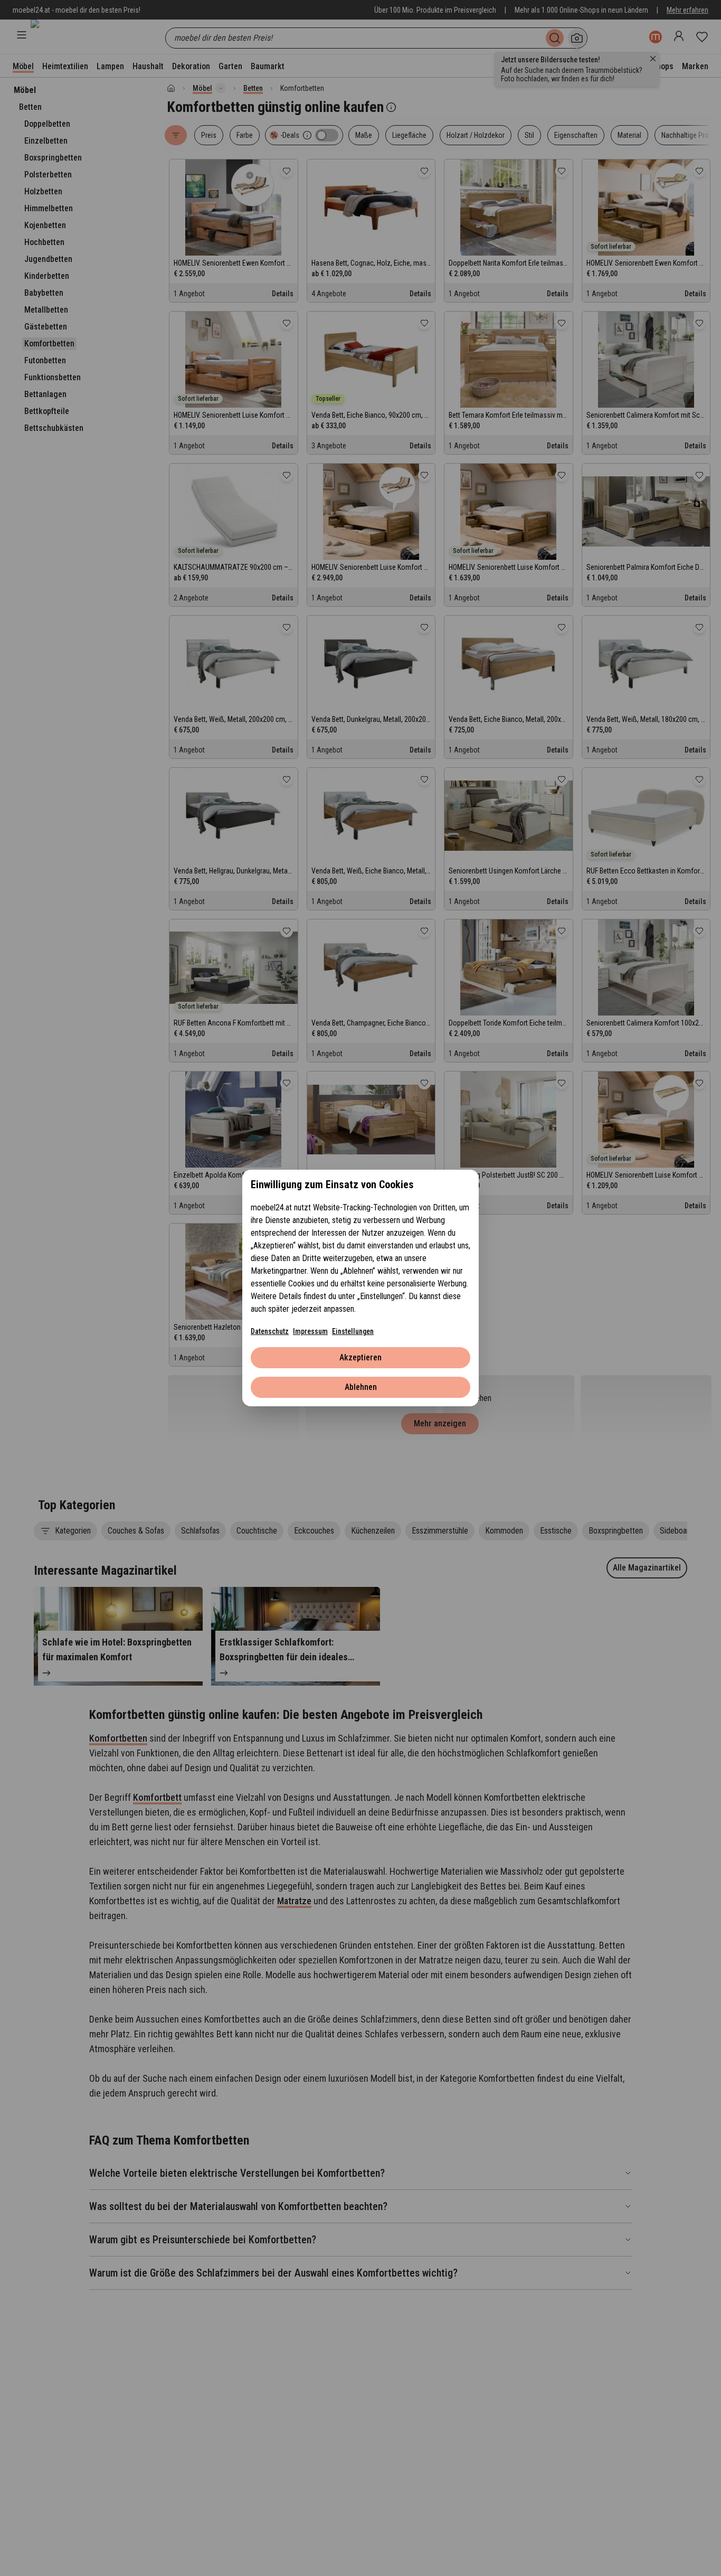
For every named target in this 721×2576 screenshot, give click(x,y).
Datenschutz (270, 1331)
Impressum (310, 1331)
